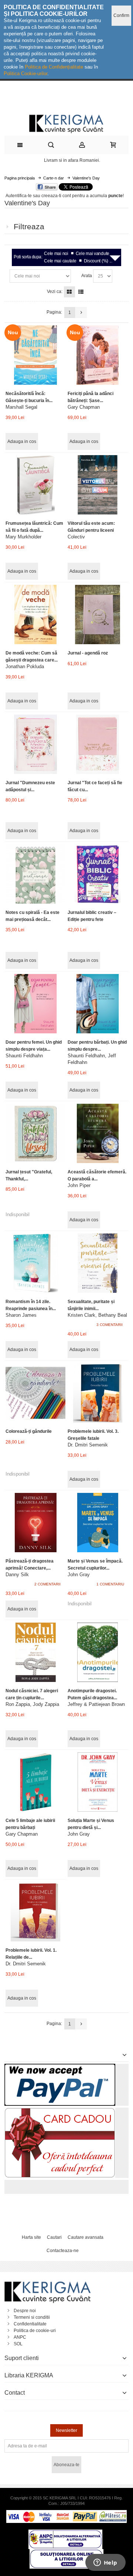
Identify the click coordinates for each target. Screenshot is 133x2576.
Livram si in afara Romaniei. (72, 160)
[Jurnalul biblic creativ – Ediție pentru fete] (97, 874)
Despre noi (25, 2311)
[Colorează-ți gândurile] (35, 1393)
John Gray (79, 1575)
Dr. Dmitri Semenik (88, 1445)
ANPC (20, 2337)
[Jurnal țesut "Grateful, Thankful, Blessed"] (35, 1133)
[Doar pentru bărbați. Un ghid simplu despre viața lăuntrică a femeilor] (97, 1004)
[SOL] (66, 2552)
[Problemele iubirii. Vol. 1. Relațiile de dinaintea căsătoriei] (35, 1912)
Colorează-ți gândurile (29, 1431)
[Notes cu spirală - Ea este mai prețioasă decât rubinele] (35, 874)
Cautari (54, 2237)
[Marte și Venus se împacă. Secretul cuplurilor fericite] (97, 1523)
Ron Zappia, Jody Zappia (32, 1704)
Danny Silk (17, 1575)
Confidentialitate (30, 2324)
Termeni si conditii (32, 2317)
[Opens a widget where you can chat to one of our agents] (105, 2563)
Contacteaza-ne (63, 2251)
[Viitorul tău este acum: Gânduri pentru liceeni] (97, 485)
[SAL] (65, 2533)
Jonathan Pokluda (25, 666)
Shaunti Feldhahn (24, 1056)
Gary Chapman (84, 407)
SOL (18, 2344)
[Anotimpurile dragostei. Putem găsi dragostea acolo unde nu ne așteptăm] (97, 1652)
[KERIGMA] (66, 123)
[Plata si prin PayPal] (60, 2067)
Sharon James (21, 1315)
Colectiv (76, 537)
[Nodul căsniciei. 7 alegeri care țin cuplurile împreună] (35, 1652)
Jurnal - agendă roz (88, 653)
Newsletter (66, 2430)
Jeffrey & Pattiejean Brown (96, 1704)
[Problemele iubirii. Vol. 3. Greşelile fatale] (97, 1393)
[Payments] (66, 2513)
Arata (87, 276)
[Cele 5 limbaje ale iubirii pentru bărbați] (35, 1782)
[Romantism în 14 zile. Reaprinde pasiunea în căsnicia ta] (35, 1263)
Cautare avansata (86, 2237)
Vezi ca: (55, 292)
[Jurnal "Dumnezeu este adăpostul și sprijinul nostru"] (35, 744)
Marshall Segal (21, 407)
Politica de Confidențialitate (54, 67)
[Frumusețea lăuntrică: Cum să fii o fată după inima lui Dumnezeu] (35, 485)
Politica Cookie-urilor (25, 74)
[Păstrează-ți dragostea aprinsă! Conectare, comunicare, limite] (35, 1523)
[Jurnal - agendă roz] (97, 615)
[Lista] (81, 292)
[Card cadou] (60, 2111)
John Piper (79, 1185)
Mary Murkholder (23, 537)
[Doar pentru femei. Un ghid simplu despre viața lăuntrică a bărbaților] (35, 1004)
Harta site (31, 2237)
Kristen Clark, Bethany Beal (97, 1315)
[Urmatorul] (81, 313)
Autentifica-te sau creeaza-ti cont (38, 196)
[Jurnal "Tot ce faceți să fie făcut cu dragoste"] (97, 744)
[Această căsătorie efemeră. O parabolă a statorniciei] (97, 1133)
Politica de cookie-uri (35, 2331)
